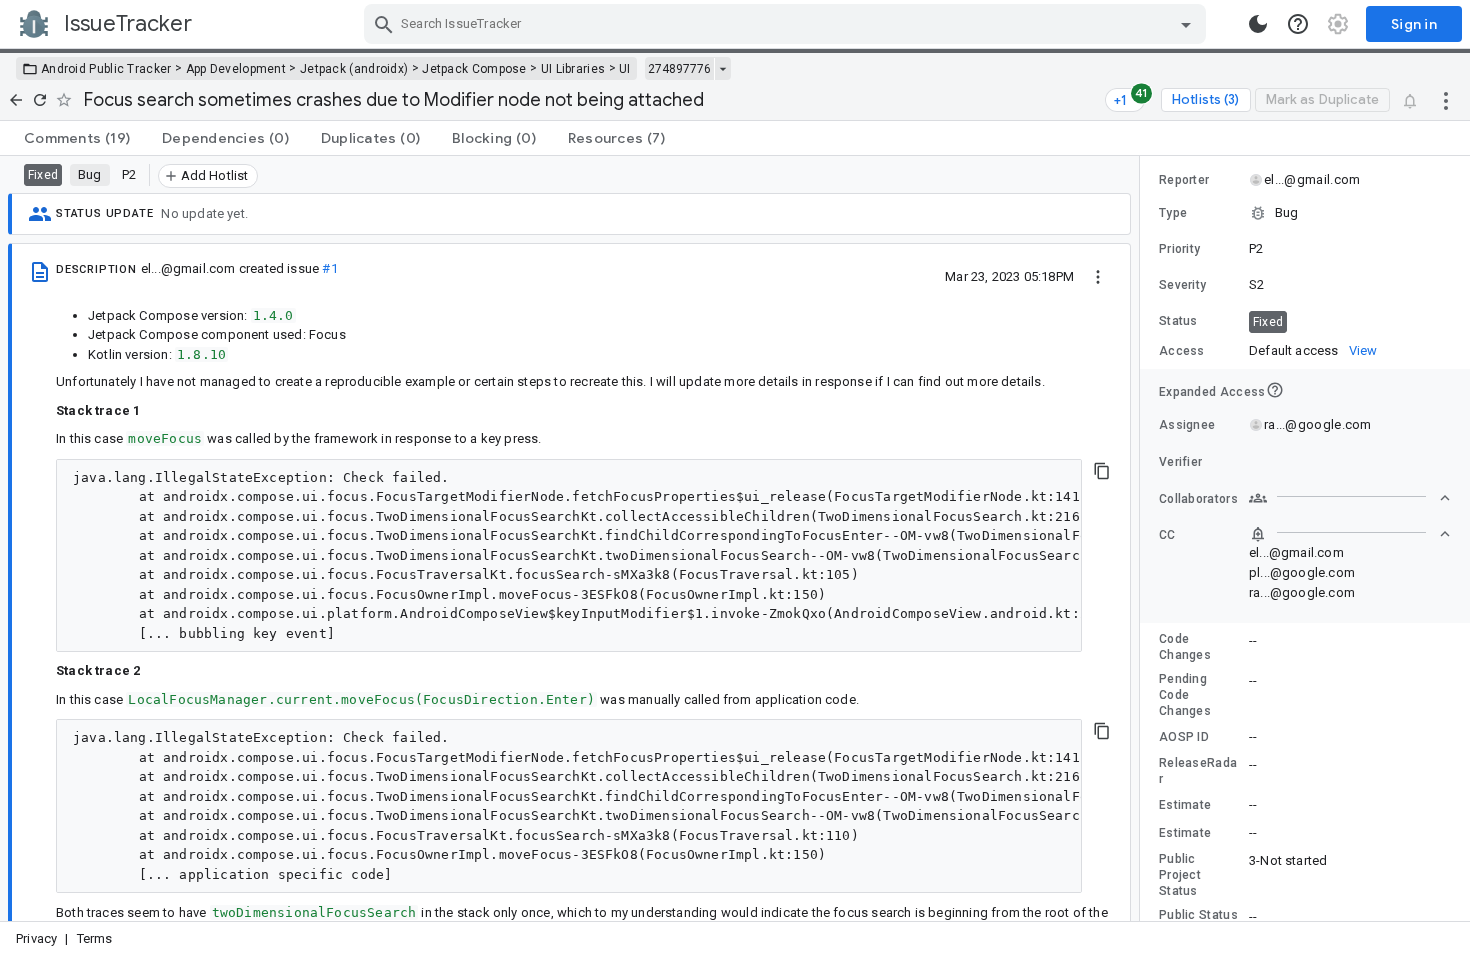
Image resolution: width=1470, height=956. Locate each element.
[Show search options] (1186, 24)
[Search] (384, 24)
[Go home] (16, 100)
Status (1178, 321)
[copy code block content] (1102, 471)
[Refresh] (40, 100)
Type (1173, 213)
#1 (329, 268)
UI (625, 69)
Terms (95, 938)
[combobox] (787, 24)
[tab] (77, 138)
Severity (1182, 285)
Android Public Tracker (106, 69)
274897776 (679, 69)
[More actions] (1446, 100)
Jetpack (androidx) (354, 69)
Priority (1179, 249)
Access (1182, 351)
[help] (1298, 24)
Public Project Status (1180, 875)
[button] (1305, 213)
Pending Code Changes (1185, 695)
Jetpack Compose (474, 69)
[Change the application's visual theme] (1258, 24)
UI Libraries (573, 69)
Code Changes (1185, 647)
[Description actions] (1098, 276)
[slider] (1143, 538)
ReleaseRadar (1198, 771)
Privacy (36, 938)
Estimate (1185, 805)
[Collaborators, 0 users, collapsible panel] (1350, 498)
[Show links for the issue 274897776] (722, 69)
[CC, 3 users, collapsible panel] (1350, 534)
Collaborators (1198, 499)
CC (1167, 535)
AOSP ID (1184, 737)
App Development (236, 69)
